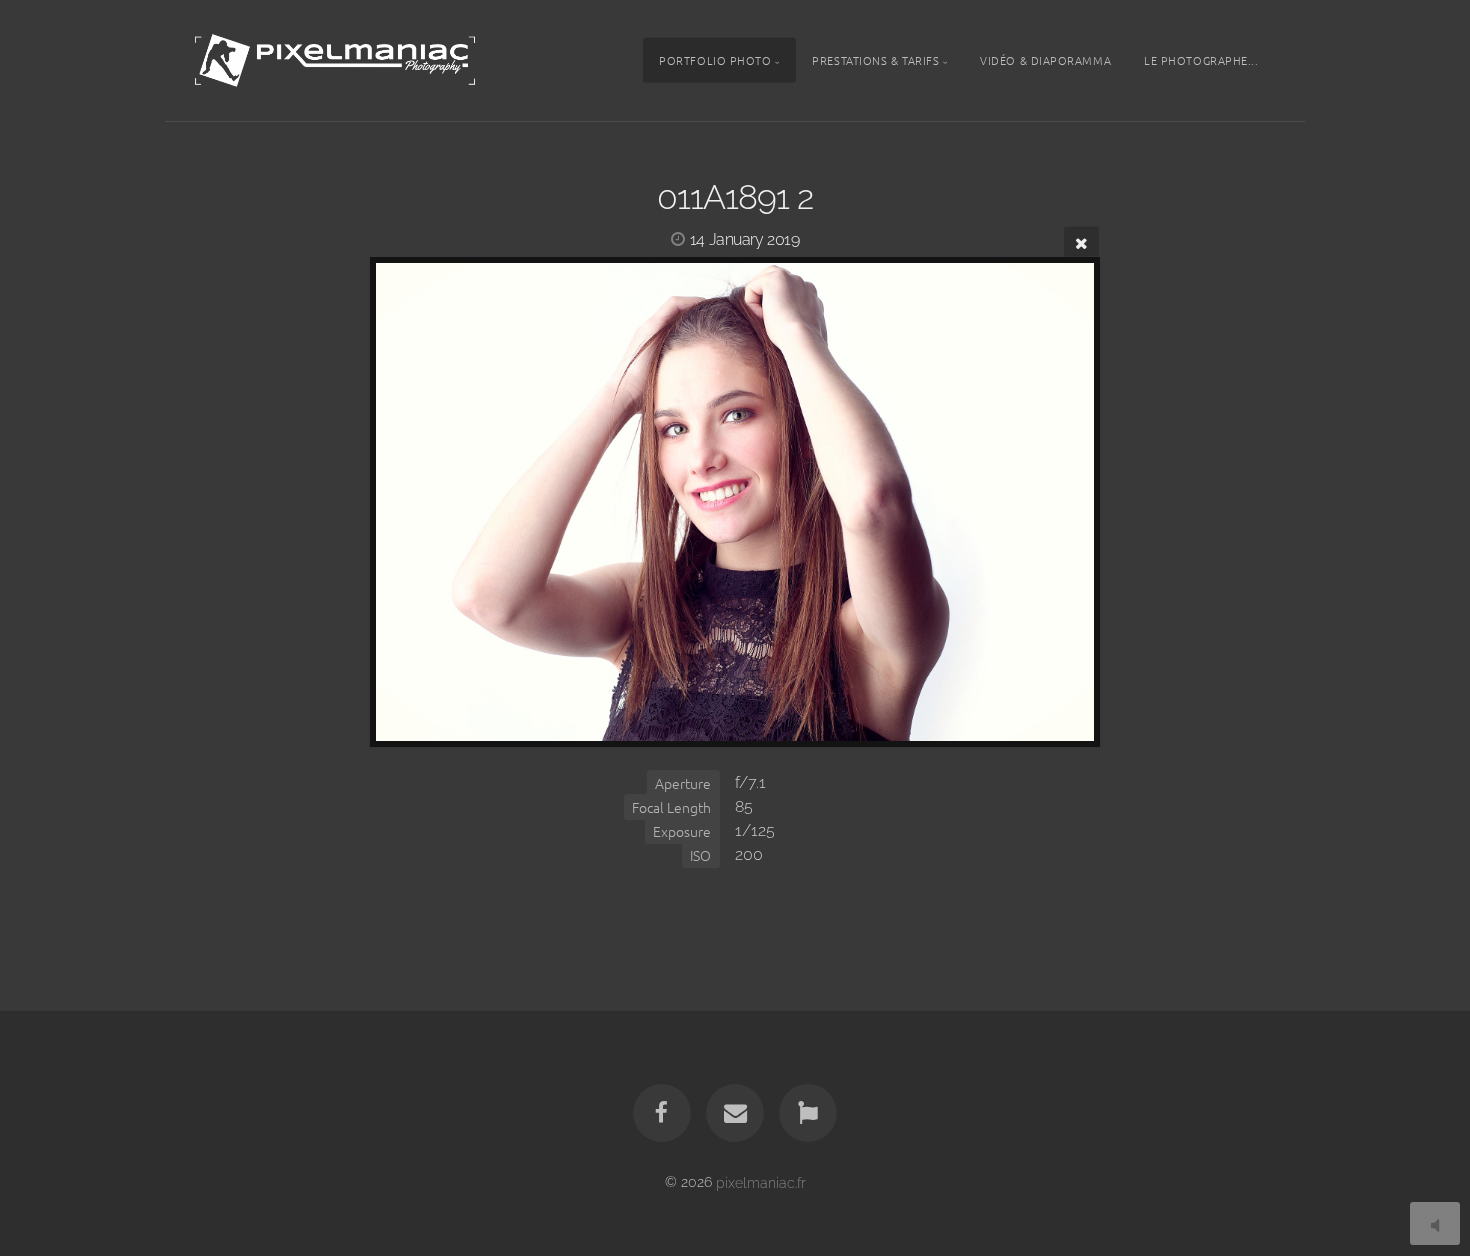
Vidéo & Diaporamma (1045, 60)
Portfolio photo (715, 60)
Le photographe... (1201, 60)
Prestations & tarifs (875, 60)
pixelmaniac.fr (761, 1181)
